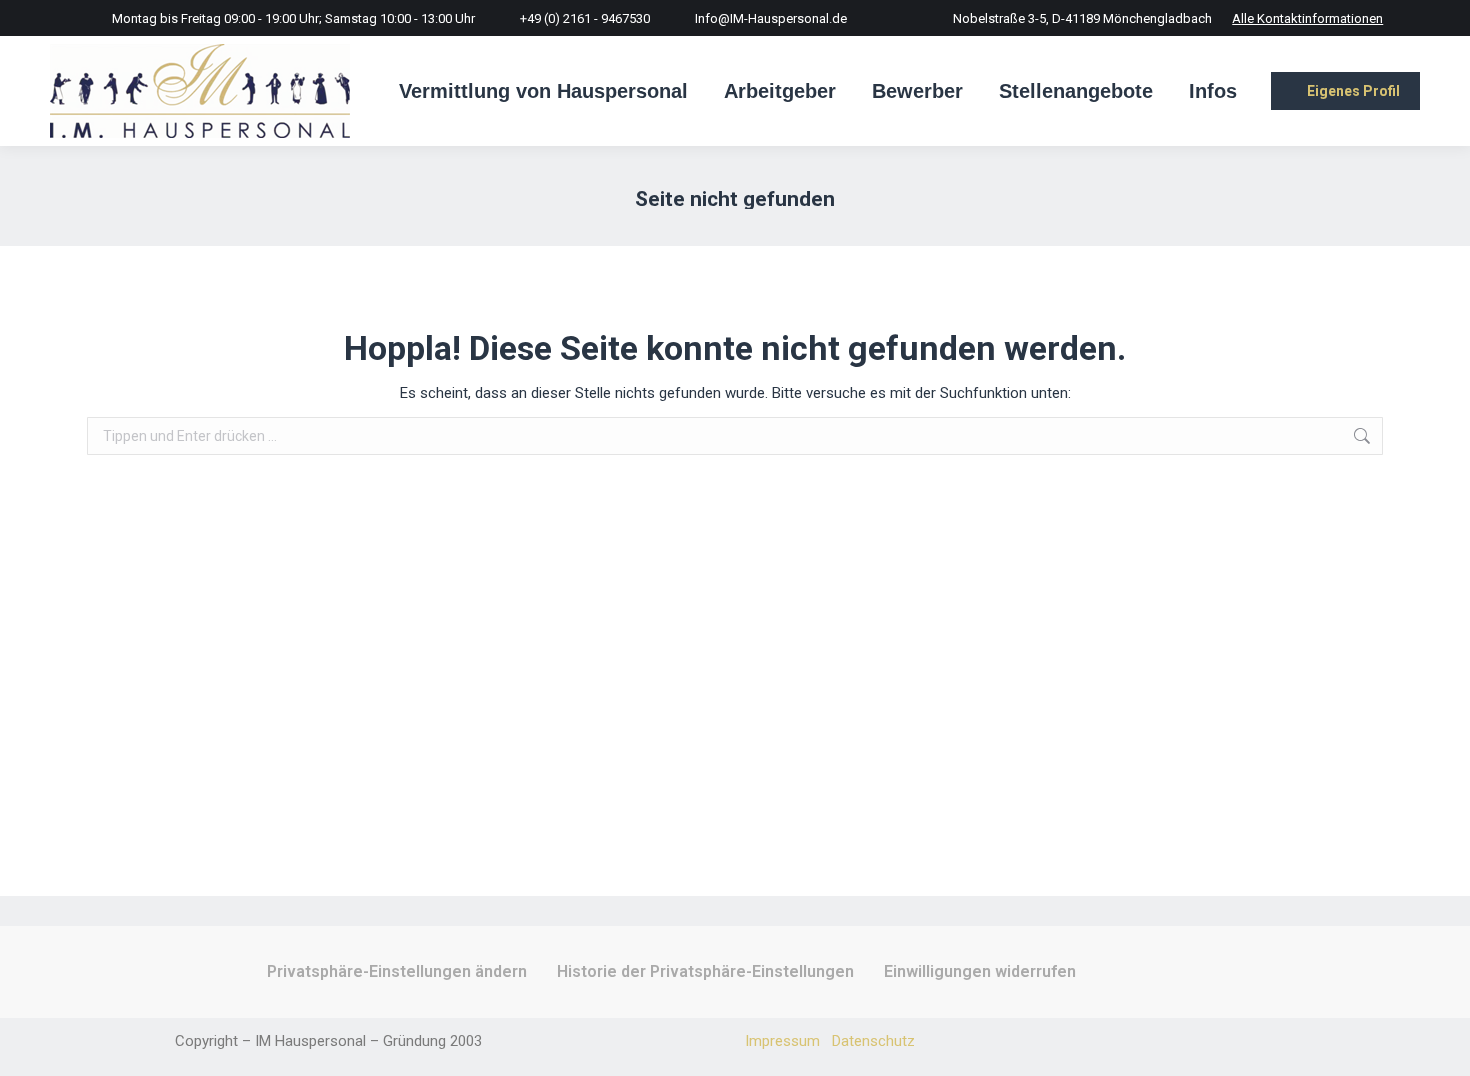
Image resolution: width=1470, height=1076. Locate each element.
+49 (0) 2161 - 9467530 (585, 18)
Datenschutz (873, 1041)
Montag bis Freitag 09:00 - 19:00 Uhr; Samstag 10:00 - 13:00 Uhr (293, 18)
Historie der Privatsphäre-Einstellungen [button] (705, 971)
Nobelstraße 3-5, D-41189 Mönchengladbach (1082, 18)
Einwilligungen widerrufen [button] (980, 971)
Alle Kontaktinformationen (1307, 18)
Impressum (782, 1041)
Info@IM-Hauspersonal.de (771, 18)
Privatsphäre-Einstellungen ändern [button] (397, 971)
